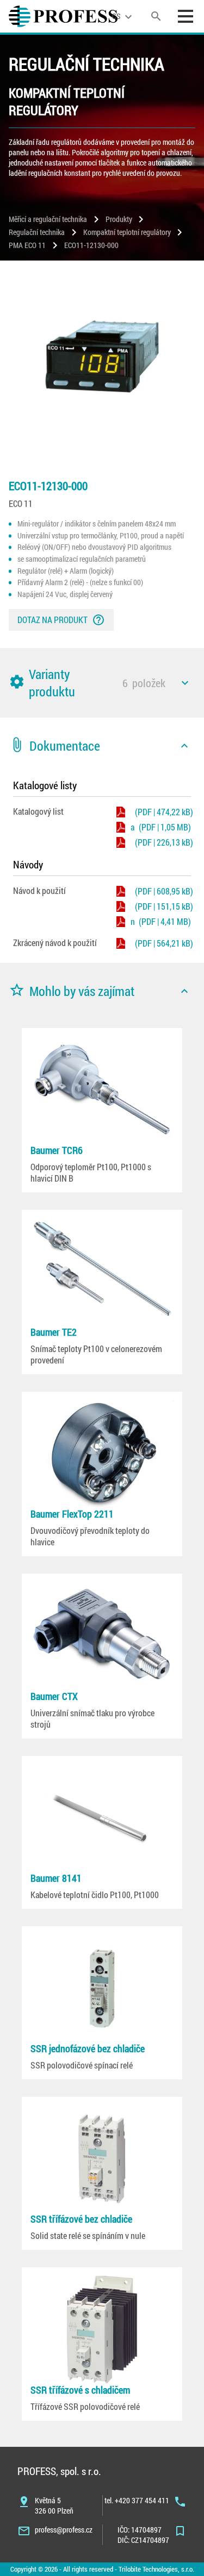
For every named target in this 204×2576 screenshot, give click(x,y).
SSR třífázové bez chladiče (81, 2219)
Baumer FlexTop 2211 (72, 1514)
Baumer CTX (54, 1696)
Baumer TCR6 (57, 1150)
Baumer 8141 (56, 1878)
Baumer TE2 (54, 1332)
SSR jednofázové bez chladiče (88, 2048)
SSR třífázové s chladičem (80, 2390)
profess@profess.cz (64, 2530)
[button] (102, 683)
